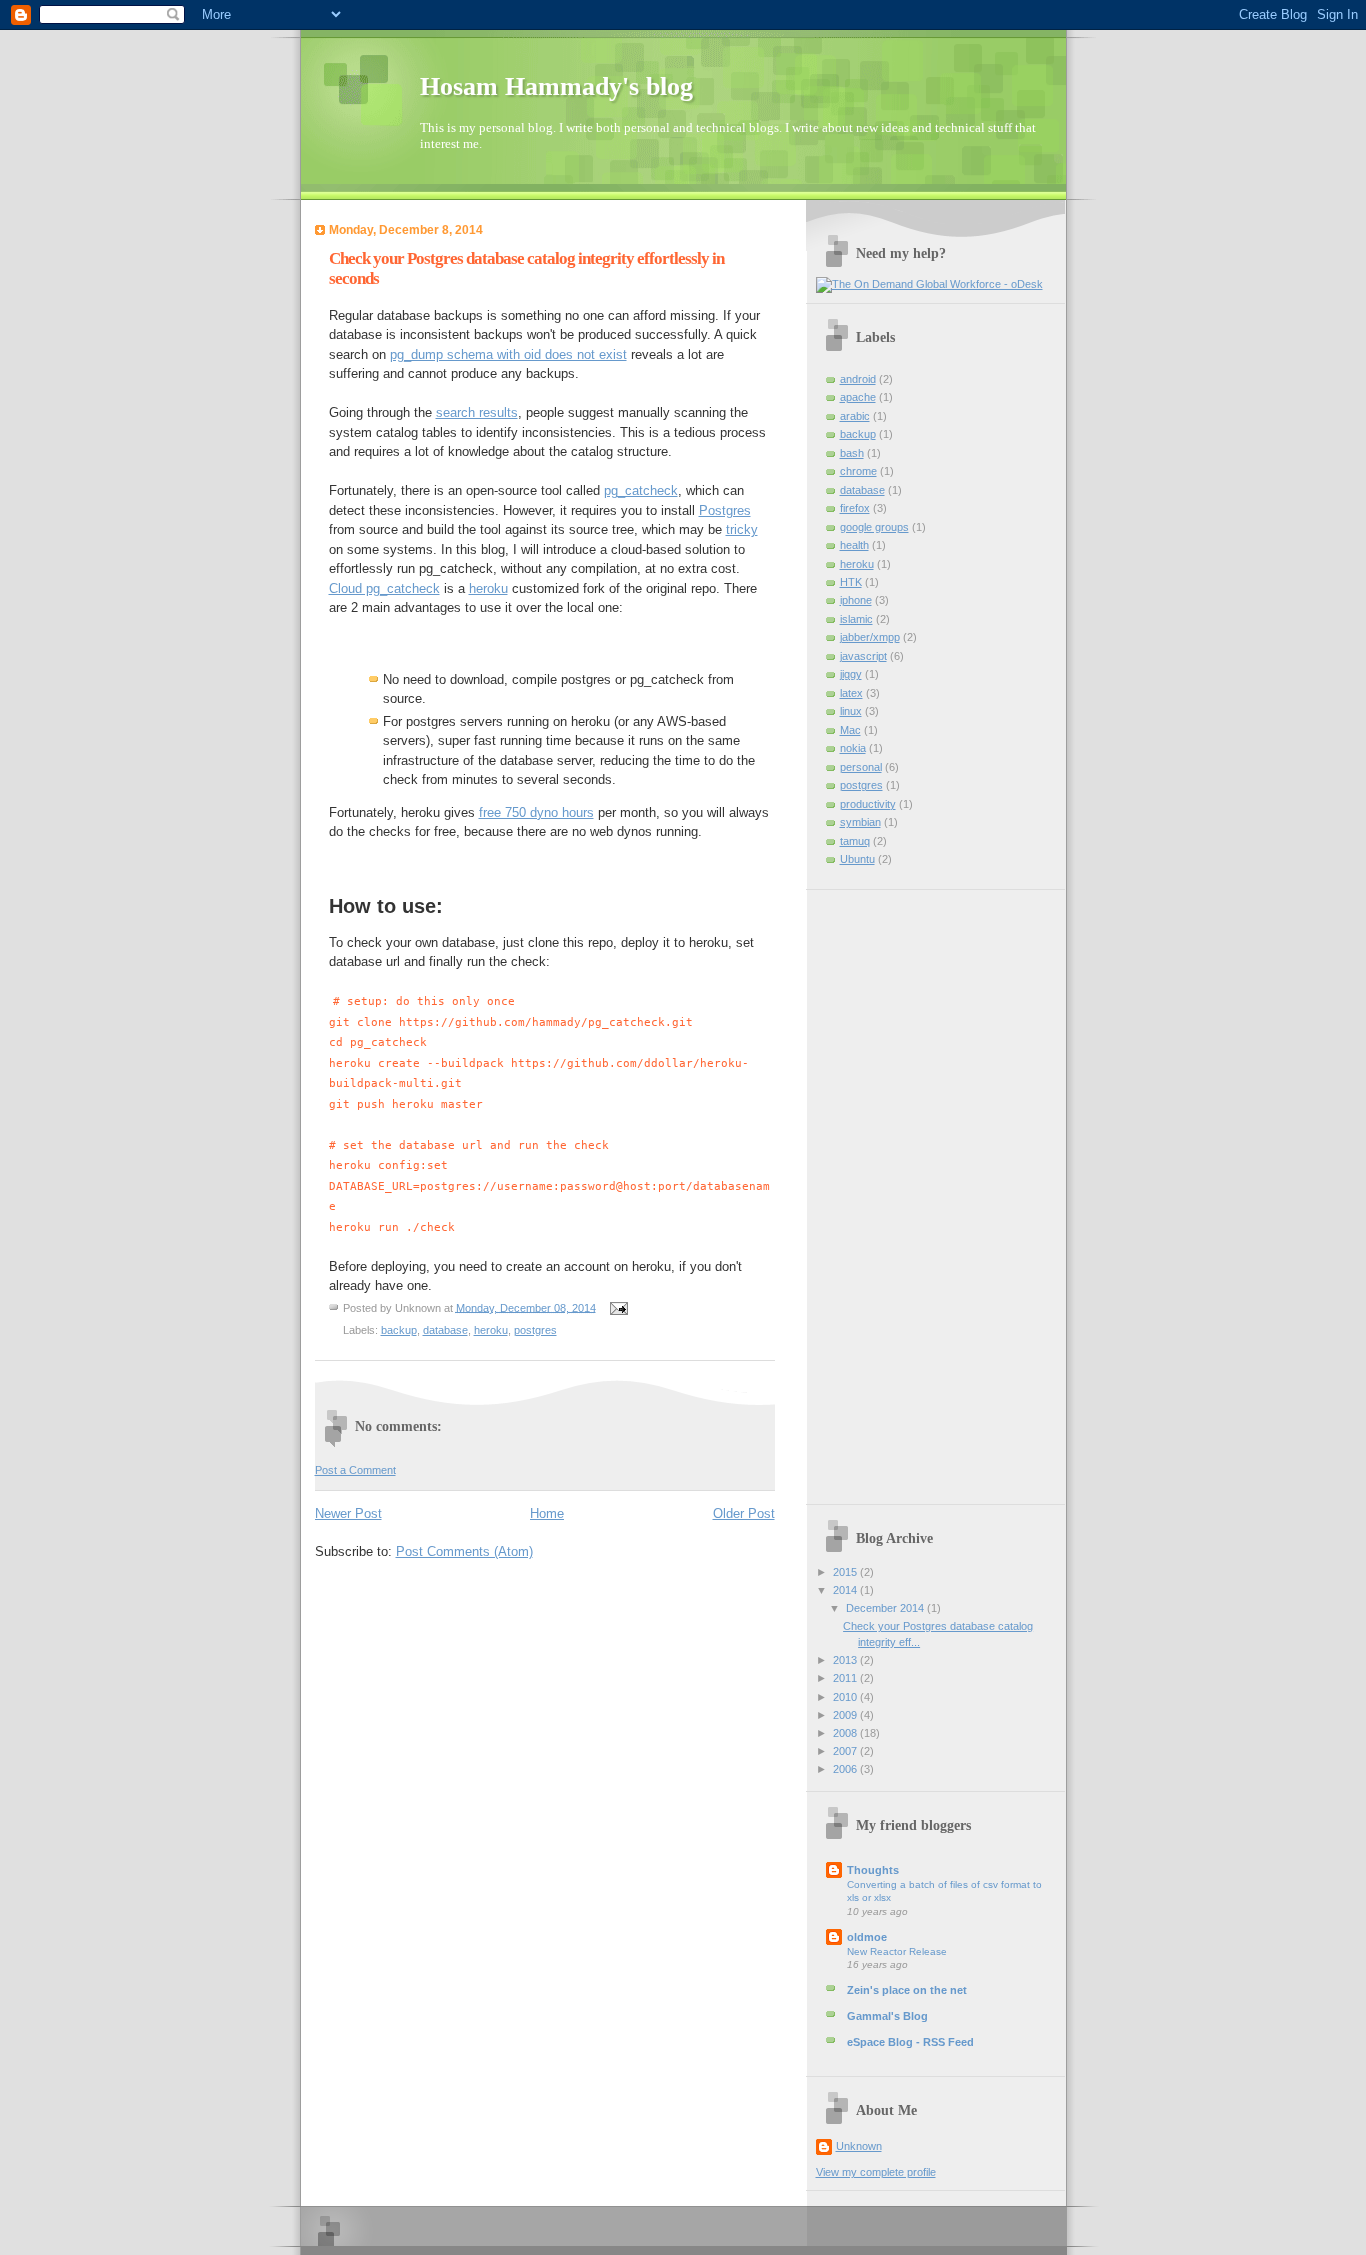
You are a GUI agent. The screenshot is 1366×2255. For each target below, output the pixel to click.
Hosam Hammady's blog (556, 86)
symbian (860, 822)
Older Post (744, 1513)
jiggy (851, 674)
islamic (856, 619)
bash (852, 453)
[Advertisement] (896, 1190)
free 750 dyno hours (536, 812)
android (858, 379)
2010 (846, 1697)
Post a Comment (355, 1470)
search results (477, 412)
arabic (855, 416)
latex (851, 693)
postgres (535, 1330)
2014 (846, 1590)
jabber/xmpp (870, 637)
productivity (868, 804)
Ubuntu (857, 859)
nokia (853, 748)
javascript (863, 656)
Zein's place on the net (907, 1990)
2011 (846, 1678)
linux (851, 711)
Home (547, 1513)
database (445, 1330)
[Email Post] (617, 1307)
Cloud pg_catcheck (384, 588)
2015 (846, 1572)
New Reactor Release (897, 1951)
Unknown (859, 2146)
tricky (742, 529)
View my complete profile (876, 2172)
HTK (851, 582)
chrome (858, 471)
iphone (856, 600)
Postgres (725, 510)
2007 (846, 1751)
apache (858, 397)
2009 (846, 1715)
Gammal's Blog (887, 2016)
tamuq (855, 841)
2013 (846, 1660)
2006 (846, 1769)
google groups (874, 527)
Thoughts (873, 1870)
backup (399, 1330)
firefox (855, 508)
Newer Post (348, 1513)
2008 (846, 1733)
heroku (488, 588)
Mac (850, 730)
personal (861, 767)
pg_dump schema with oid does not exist (508, 354)
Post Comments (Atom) (464, 1551)
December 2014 (886, 1608)
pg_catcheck (641, 490)
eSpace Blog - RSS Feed (910, 2042)
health (854, 545)
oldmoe (867, 1937)
